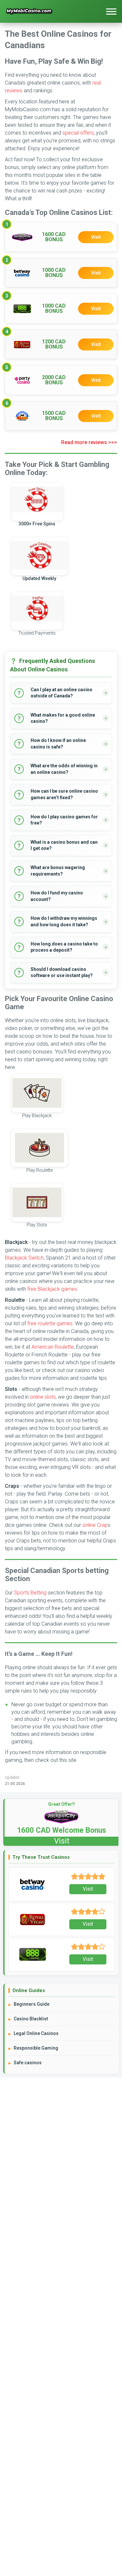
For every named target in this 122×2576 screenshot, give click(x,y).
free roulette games (50, 1323)
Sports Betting (30, 1593)
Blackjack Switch (24, 1258)
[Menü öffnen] (111, 11)
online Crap (95, 1525)
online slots (43, 1397)
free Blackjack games (52, 1289)
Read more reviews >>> (89, 442)
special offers (78, 133)
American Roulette (53, 1347)
